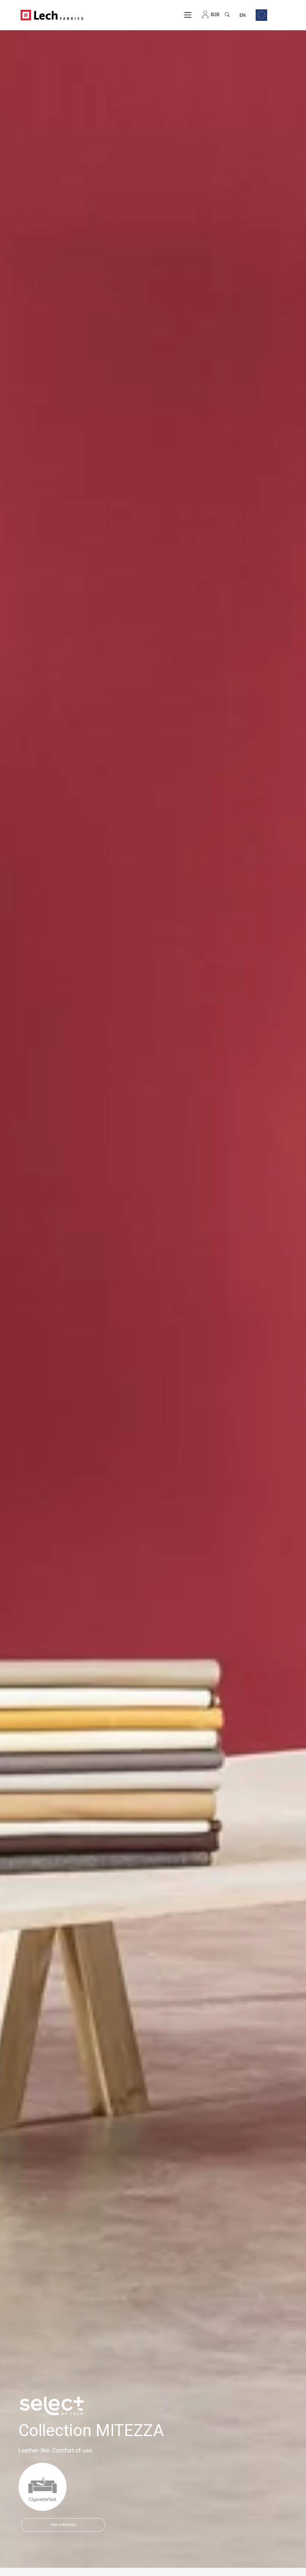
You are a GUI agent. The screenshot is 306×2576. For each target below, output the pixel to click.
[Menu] (188, 15)
